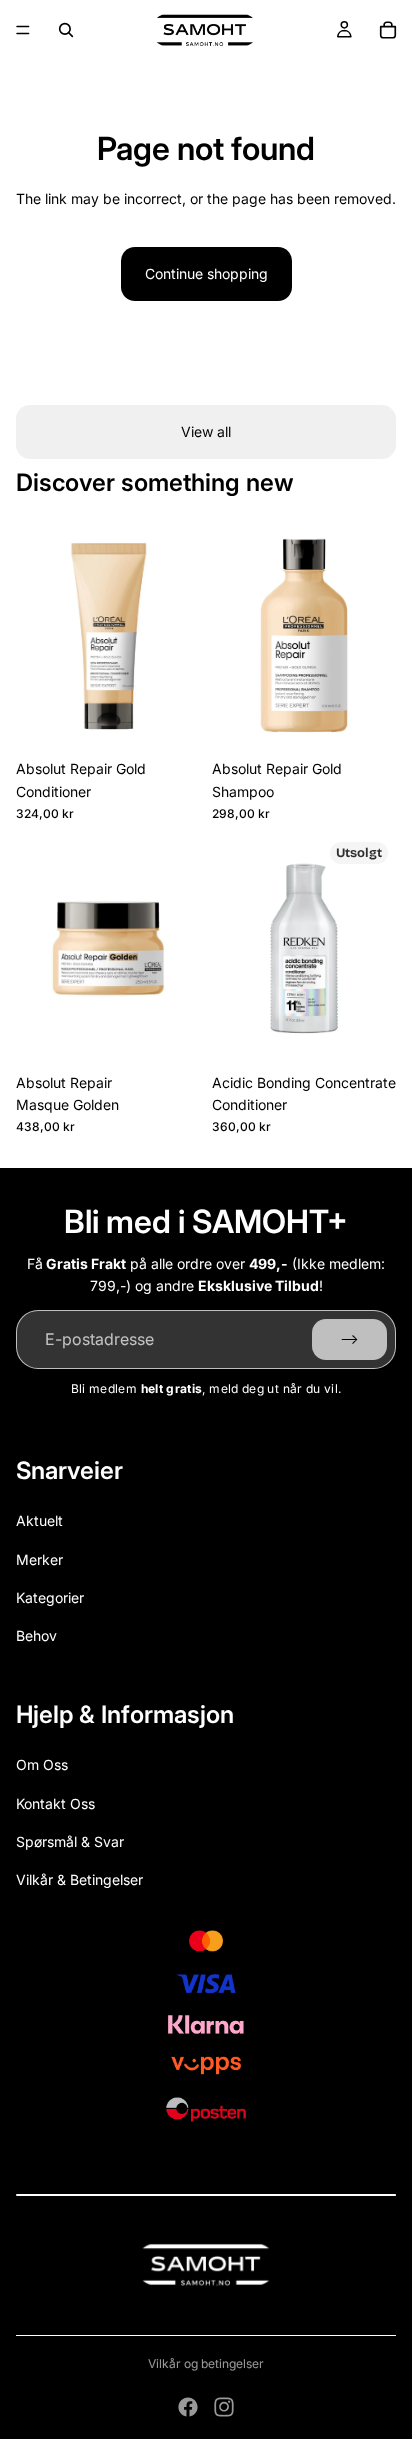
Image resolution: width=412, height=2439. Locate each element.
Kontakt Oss (55, 1803)
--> (349, 1338)
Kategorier (50, 1597)
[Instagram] (224, 2407)
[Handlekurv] (388, 30)
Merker (39, 1559)
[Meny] (23, 30)
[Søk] (66, 30)
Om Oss (42, 1764)
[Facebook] (188, 2407)
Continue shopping (206, 273)
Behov (36, 1635)
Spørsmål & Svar (70, 1841)
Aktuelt (39, 1520)
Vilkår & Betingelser (79, 1879)
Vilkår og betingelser (206, 2363)
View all (206, 431)
